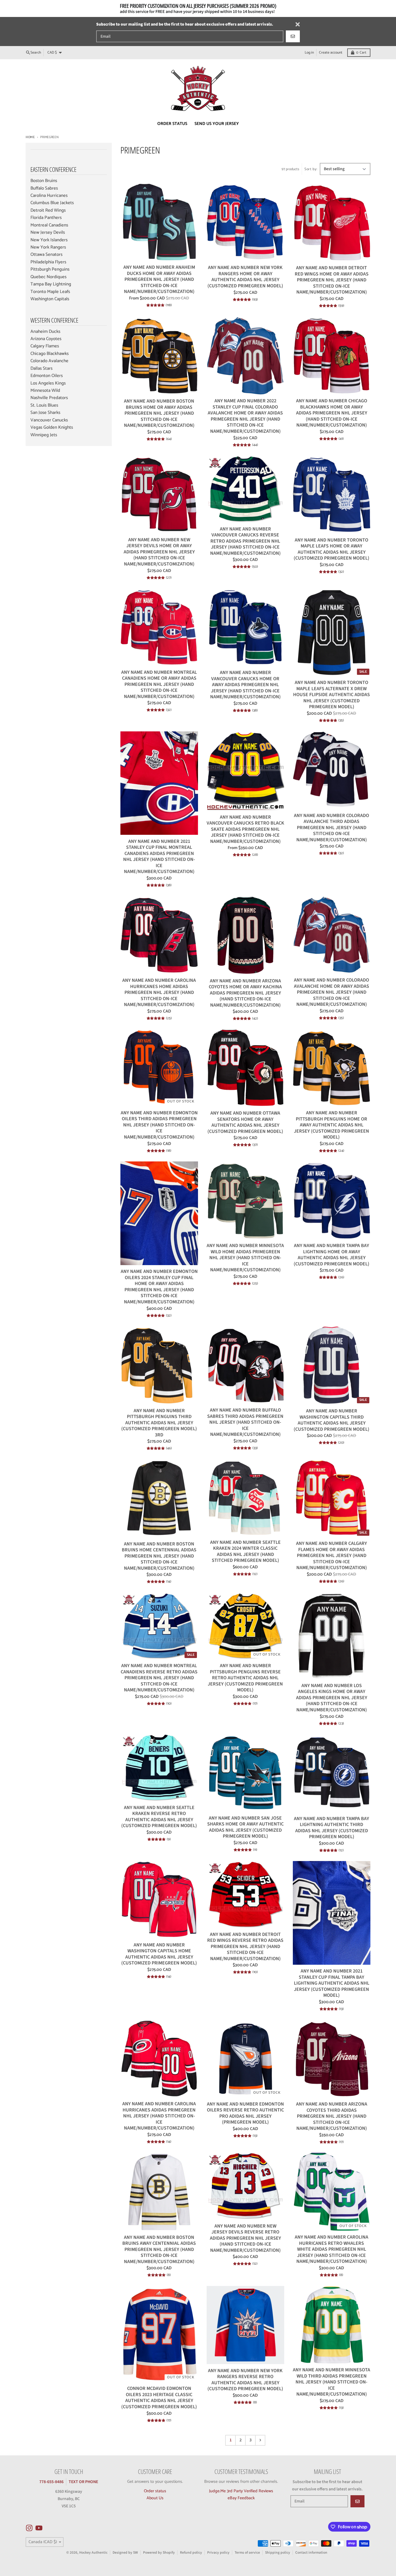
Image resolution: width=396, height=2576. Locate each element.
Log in (309, 53)
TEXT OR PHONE (83, 2482)
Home (30, 137)
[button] (108, 2526)
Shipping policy (278, 2552)
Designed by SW (125, 2552)
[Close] (298, 24)
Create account (331, 53)
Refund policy (191, 2552)
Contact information (311, 2552)
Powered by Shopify (159, 2552)
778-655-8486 (51, 2482)
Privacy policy (218, 2552)
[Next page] (260, 2440)
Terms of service (247, 2552)
